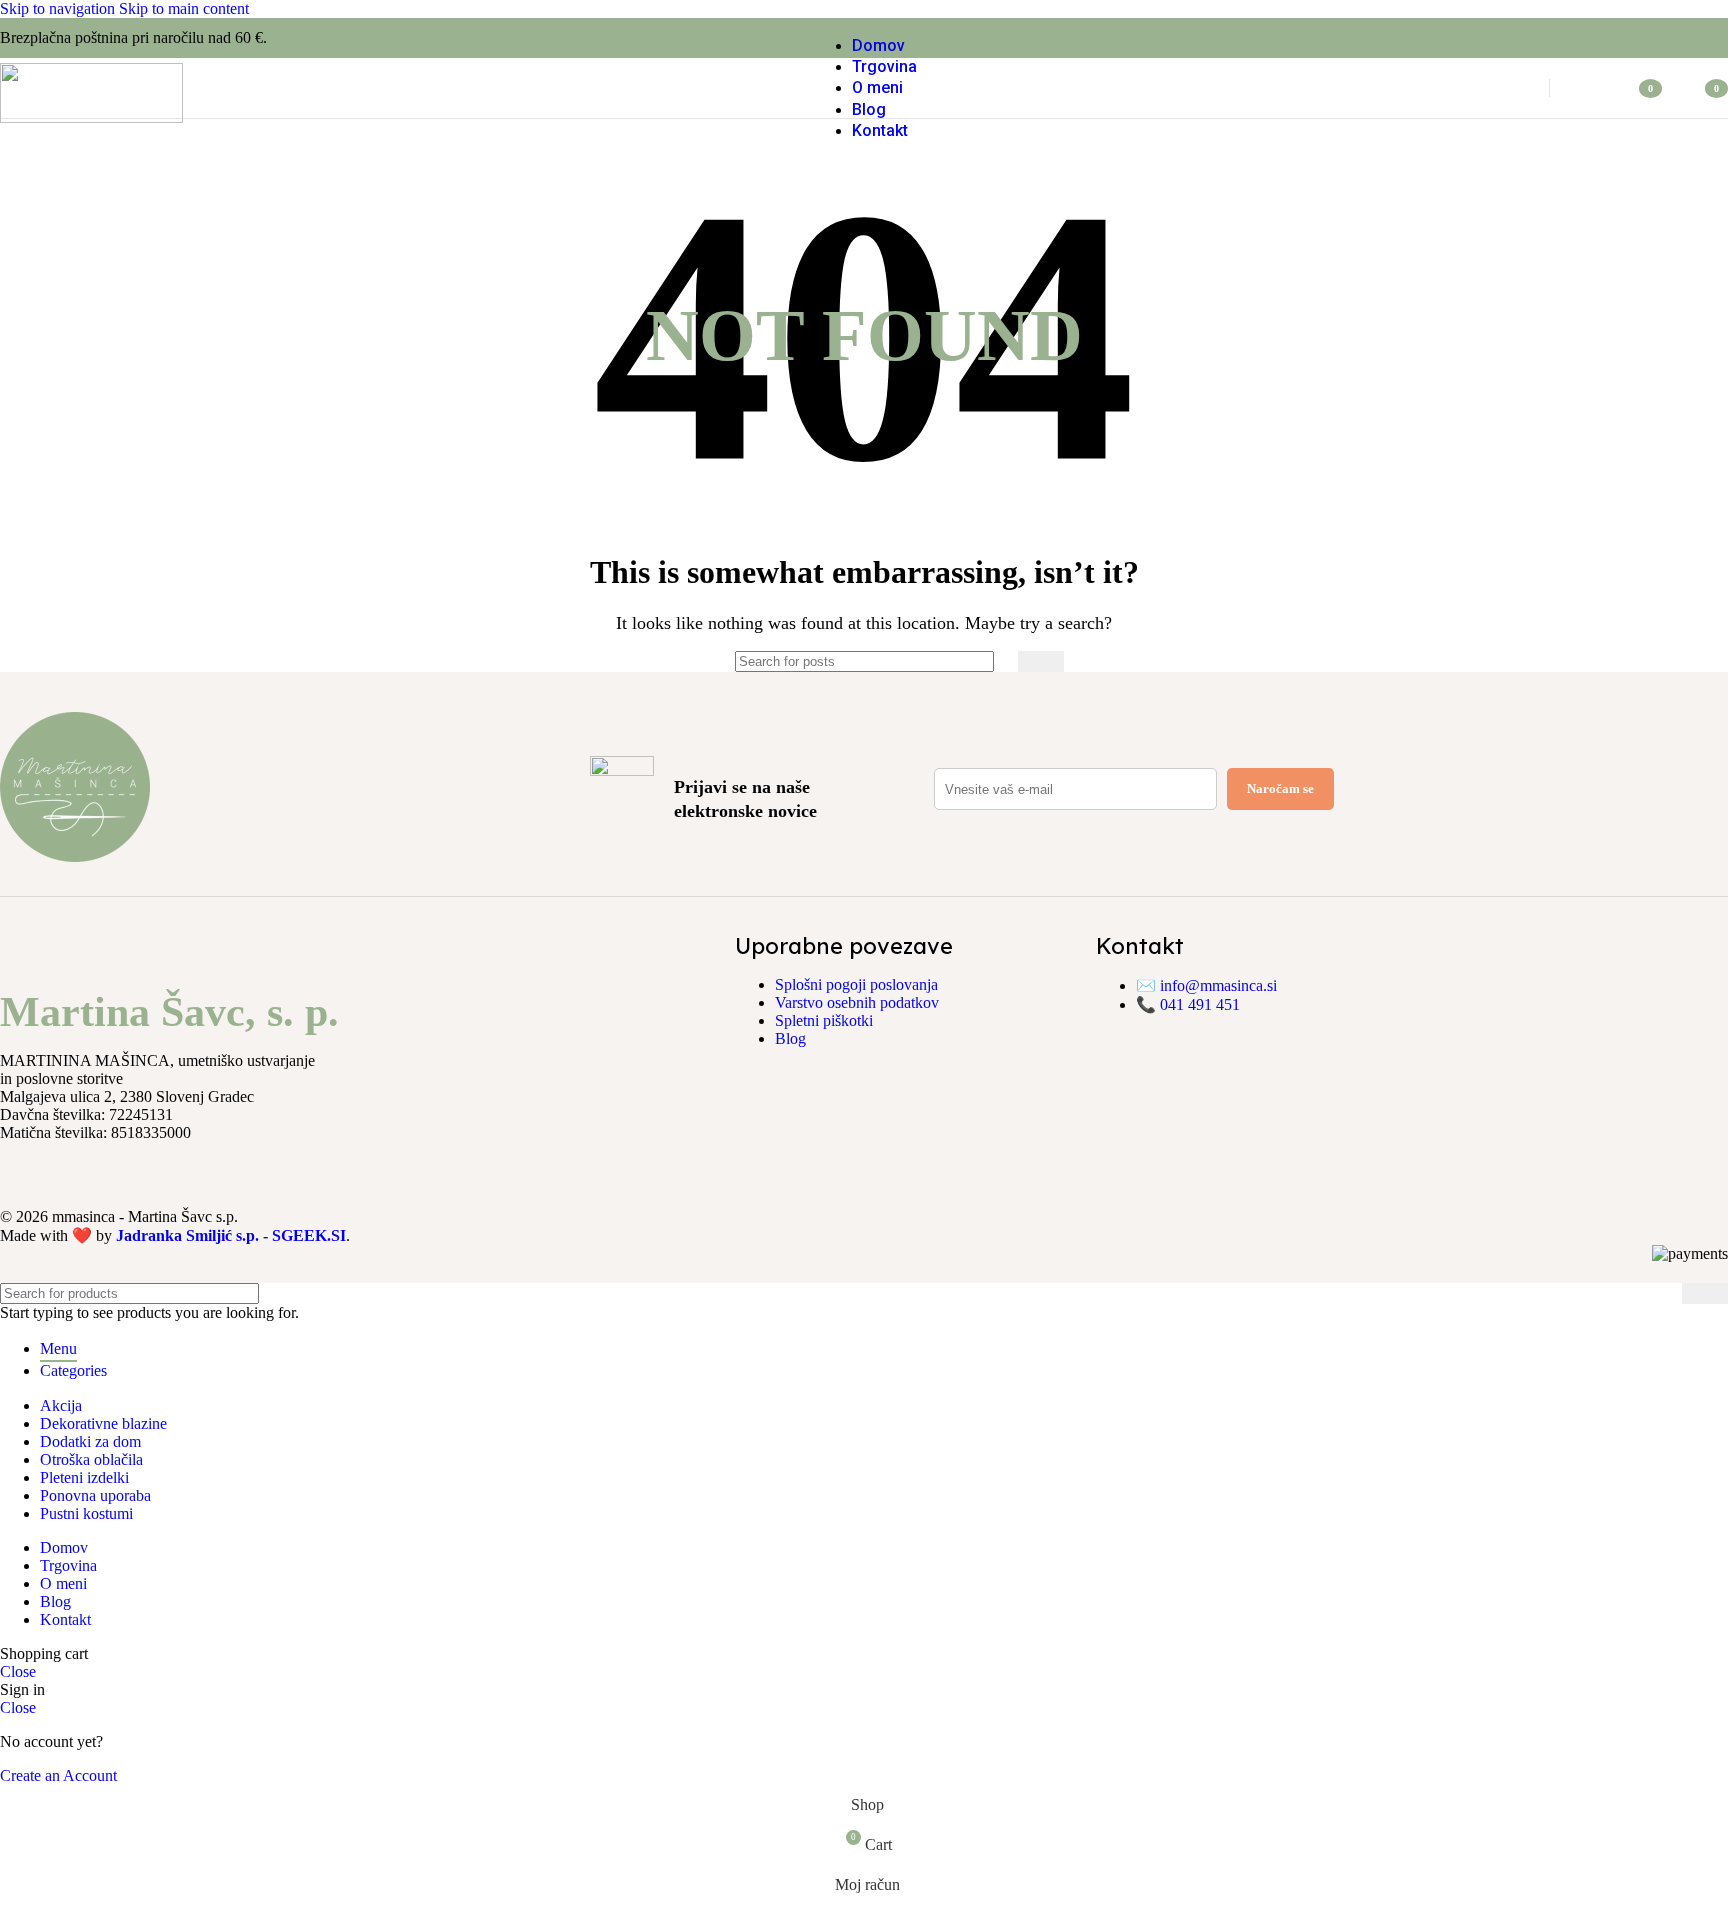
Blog (790, 1038)
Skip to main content (184, 8)
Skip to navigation (59, 8)
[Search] (1511, 88)
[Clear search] (998, 662)
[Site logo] (91, 117)
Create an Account (58, 1775)
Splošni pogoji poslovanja (856, 984)
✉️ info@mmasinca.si (1206, 985)
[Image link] (75, 856)
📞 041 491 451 (1188, 1004)
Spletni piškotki (824, 1020)
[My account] (1588, 88)
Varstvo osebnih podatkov (857, 1002)
